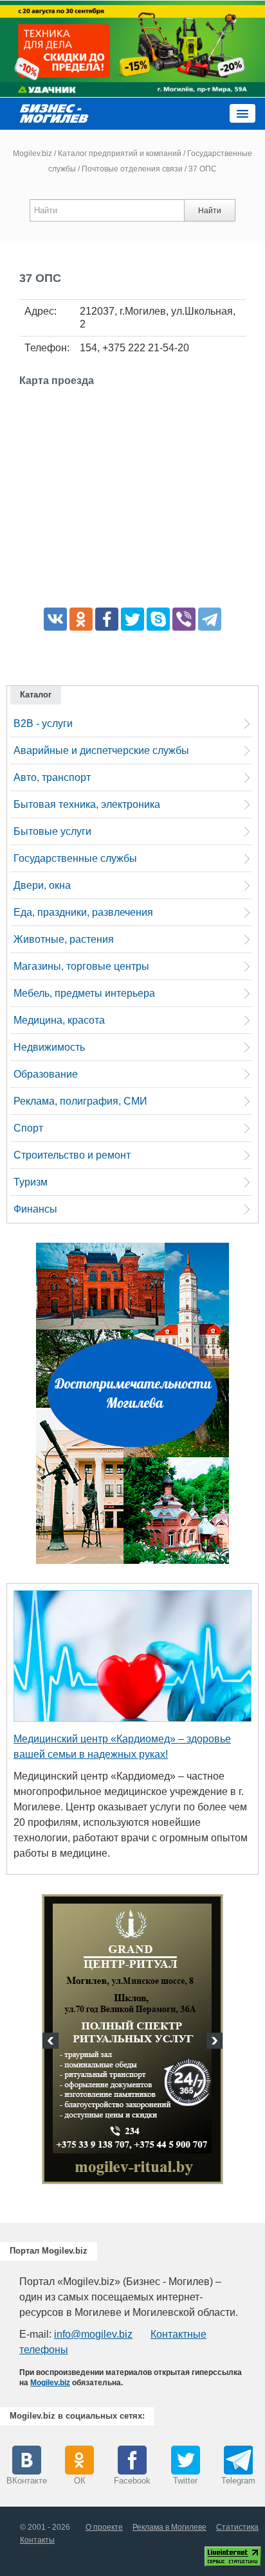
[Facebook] (107, 619)
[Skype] (158, 619)
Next (213, 2042)
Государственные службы (75, 858)
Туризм (31, 1182)
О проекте (104, 2527)
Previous (52, 2042)
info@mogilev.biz (93, 2334)
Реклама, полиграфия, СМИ (80, 1101)
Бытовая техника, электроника (87, 804)
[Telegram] (210, 619)
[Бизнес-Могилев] (55, 113)
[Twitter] (132, 619)
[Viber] (184, 619)
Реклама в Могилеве (169, 2527)
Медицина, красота (59, 1020)
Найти (210, 211)
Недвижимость (49, 1047)
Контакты (37, 2540)
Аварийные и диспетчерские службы (101, 750)
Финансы (35, 1209)
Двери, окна (42, 885)
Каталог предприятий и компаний (120, 153)
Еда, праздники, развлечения (83, 912)
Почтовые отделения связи (132, 169)
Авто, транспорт (52, 777)
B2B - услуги (43, 723)
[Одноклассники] (81, 619)
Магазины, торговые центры (81, 966)
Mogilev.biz (32, 153)
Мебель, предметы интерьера (84, 993)
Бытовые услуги (52, 831)
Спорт (28, 1128)
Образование (46, 1074)
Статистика (237, 2527)
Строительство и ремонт (72, 1155)
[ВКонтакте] (55, 619)
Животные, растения (64, 939)
